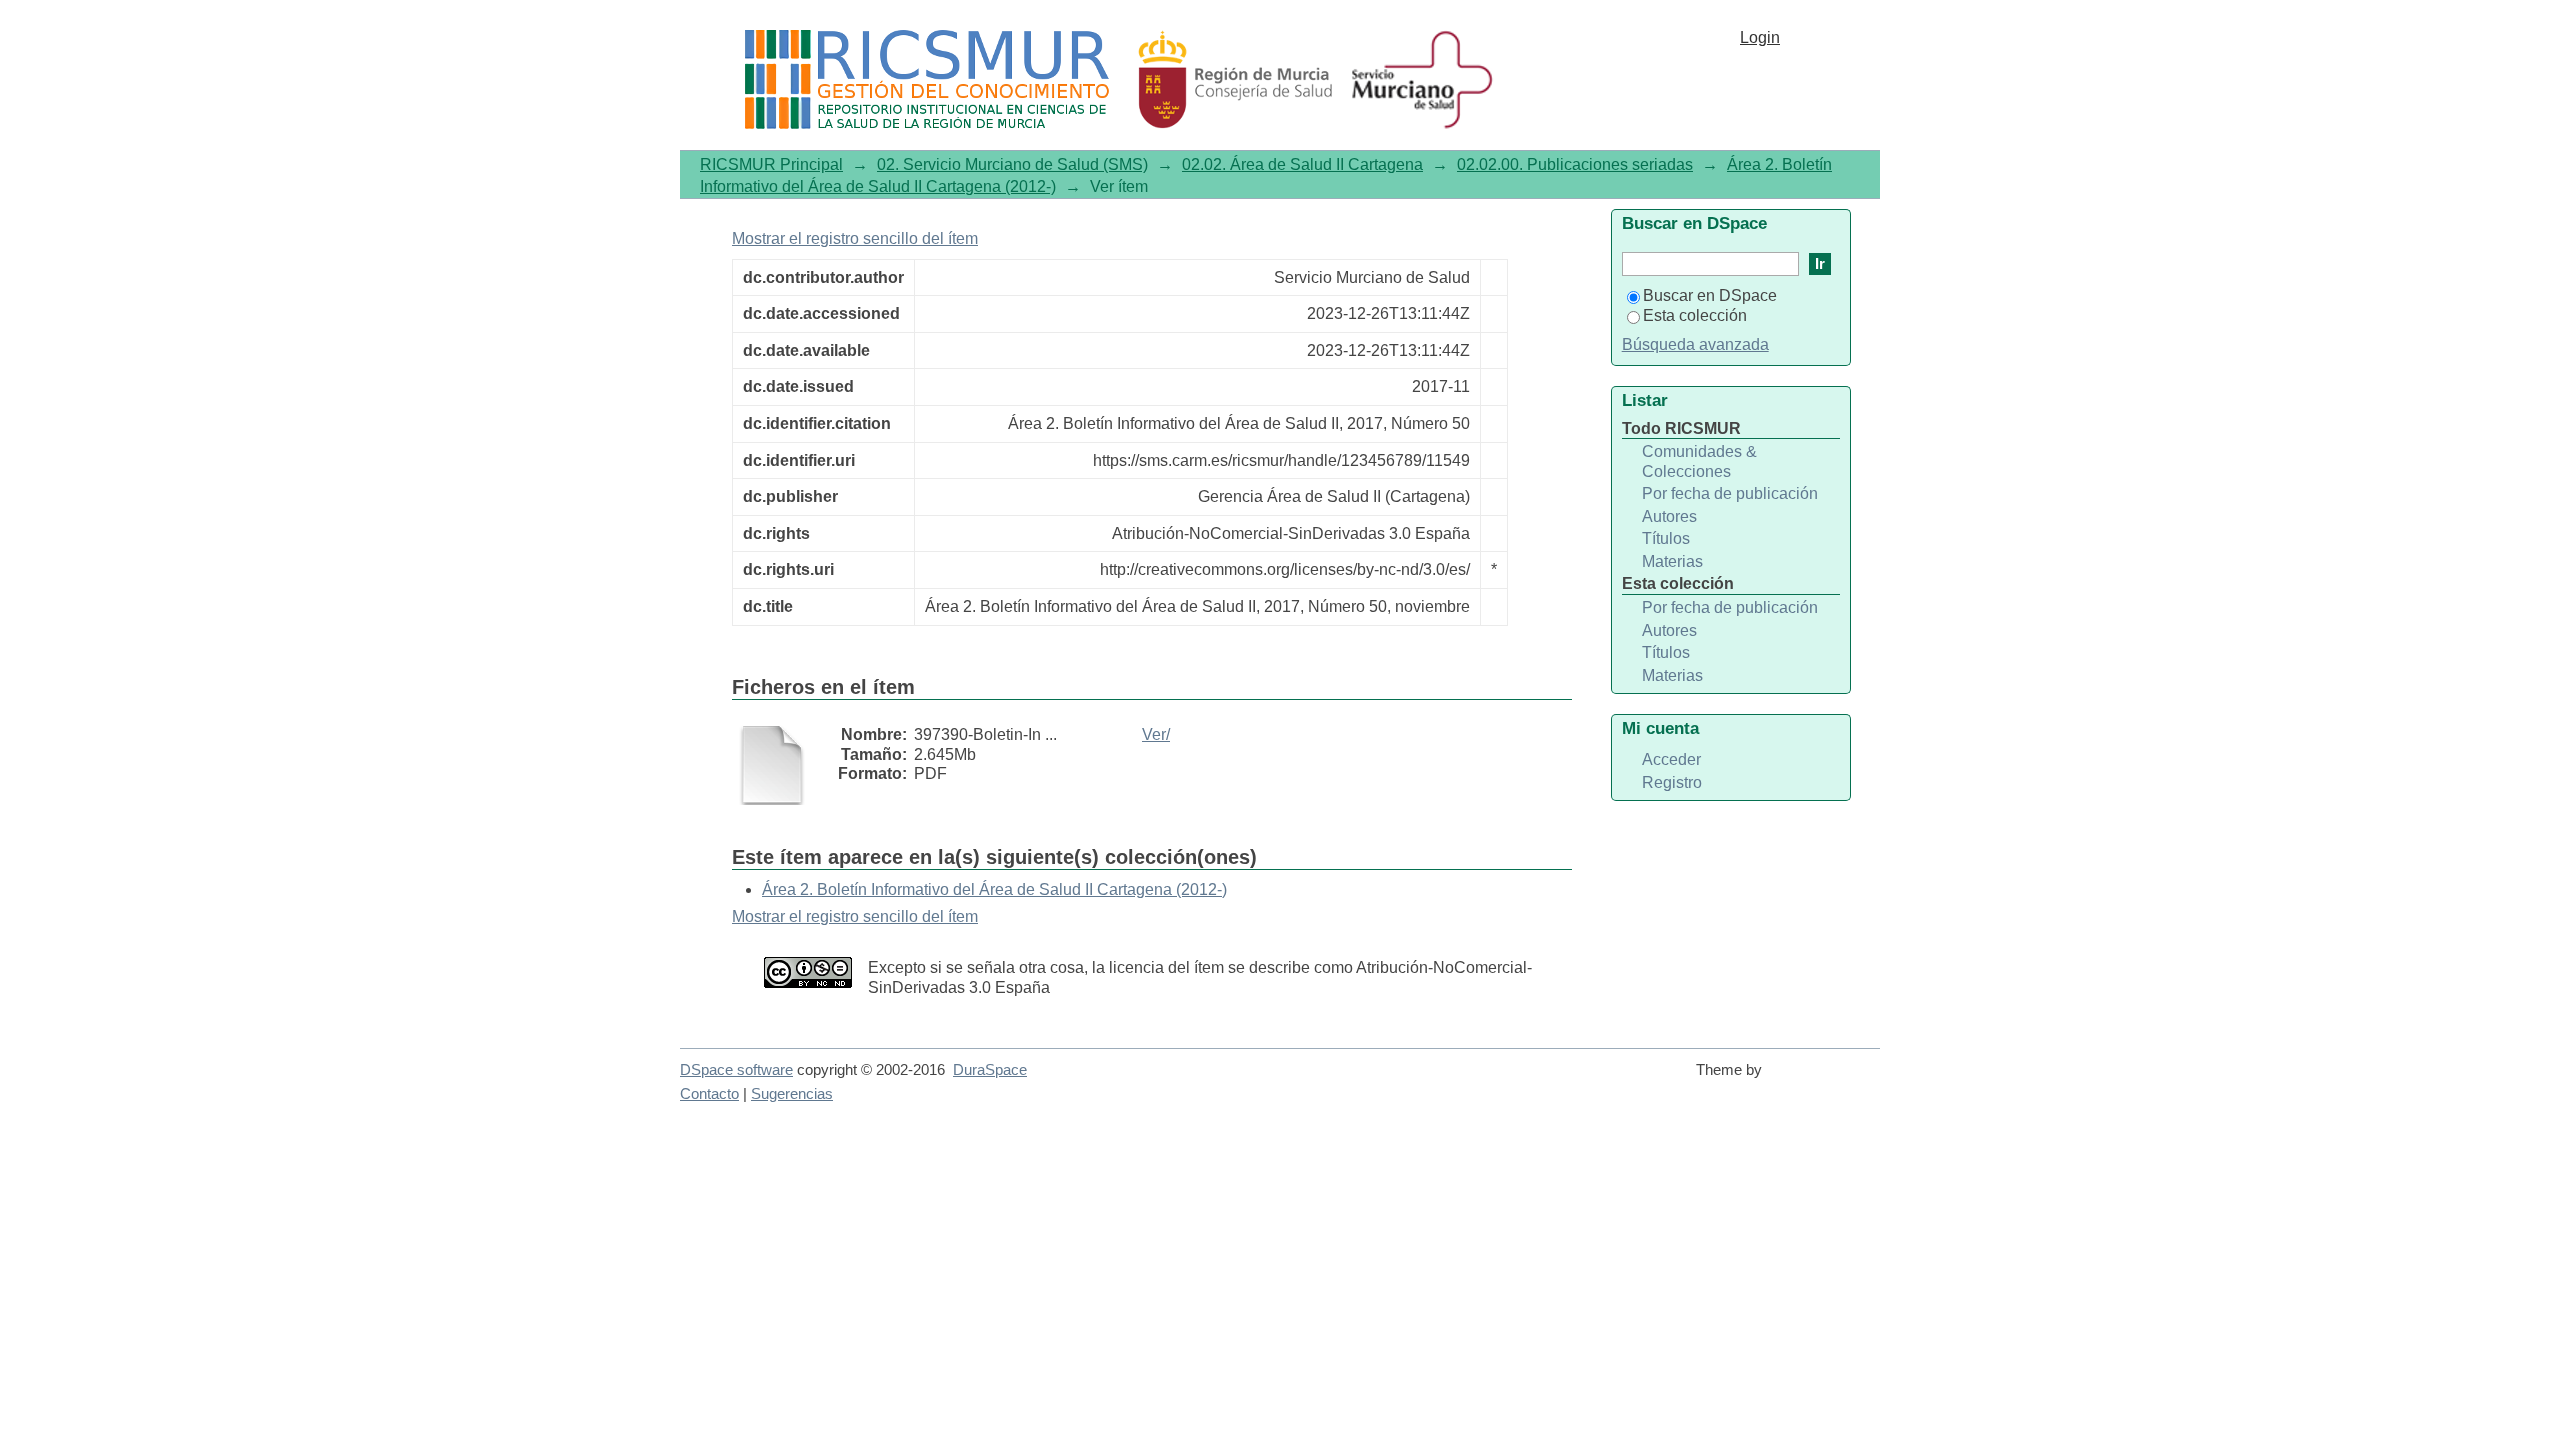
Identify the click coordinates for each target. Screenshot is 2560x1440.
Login (1760, 37)
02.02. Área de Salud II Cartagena (1302, 164)
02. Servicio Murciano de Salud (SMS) (1012, 164)
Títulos (1666, 538)
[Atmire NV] (1825, 1079)
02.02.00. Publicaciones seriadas (1575, 164)
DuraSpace (990, 1070)
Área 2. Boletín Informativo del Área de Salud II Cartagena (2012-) (994, 889)
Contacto (709, 1094)
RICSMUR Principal (771, 164)
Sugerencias (792, 1094)
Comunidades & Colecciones (1699, 461)
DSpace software (736, 1070)
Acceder (1671, 759)
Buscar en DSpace (1710, 295)
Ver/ (1156, 734)
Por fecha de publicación (1730, 493)
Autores (1669, 516)
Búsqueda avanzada (1695, 344)
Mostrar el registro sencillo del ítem (855, 238)
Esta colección (1695, 315)
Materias (1672, 561)
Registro (1672, 782)
